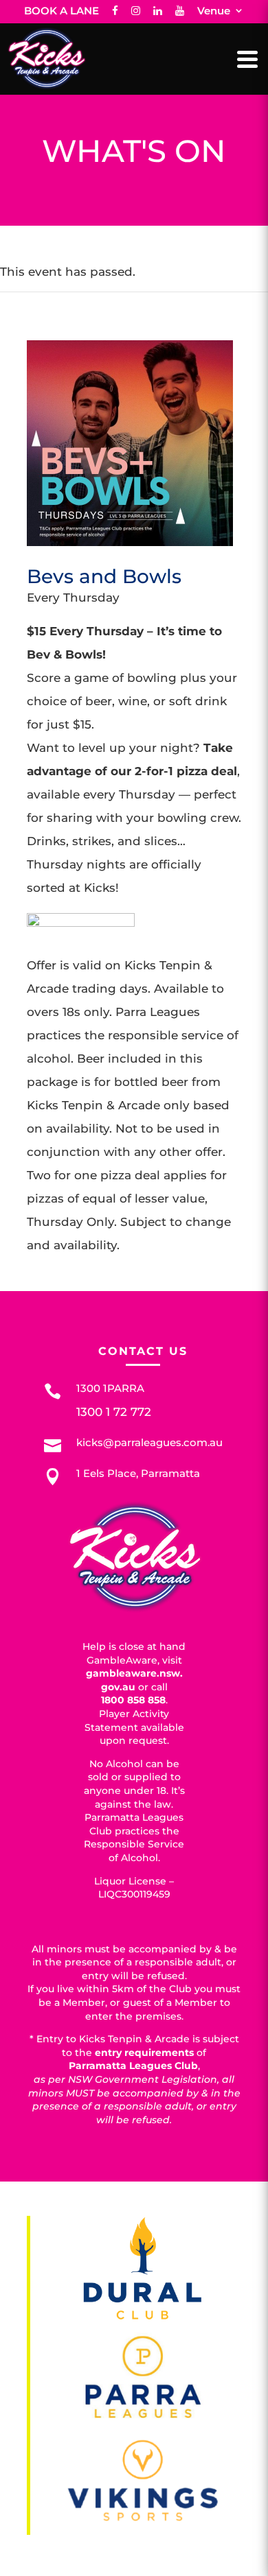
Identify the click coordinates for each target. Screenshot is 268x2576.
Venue (214, 11)
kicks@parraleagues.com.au (149, 1442)
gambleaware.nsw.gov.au (134, 1680)
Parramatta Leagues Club (133, 2066)
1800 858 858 (133, 1700)
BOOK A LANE (62, 11)
